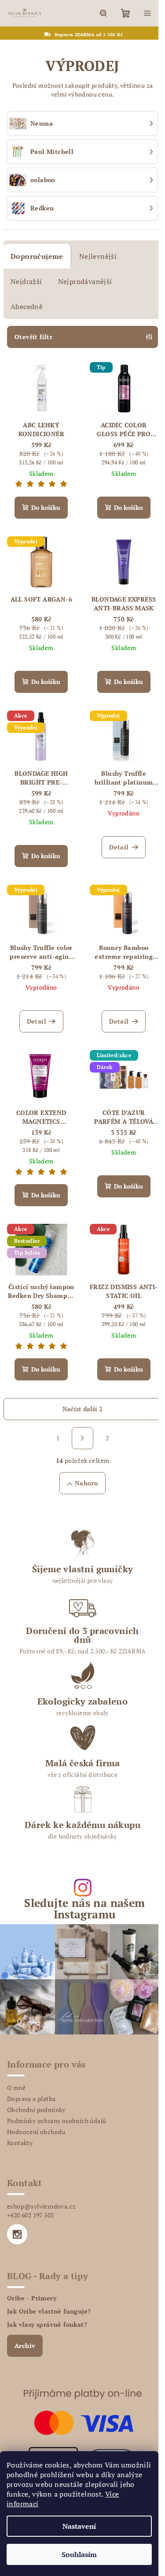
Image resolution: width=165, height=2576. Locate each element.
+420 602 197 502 (30, 2215)
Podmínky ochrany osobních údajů (57, 2121)
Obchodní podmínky (36, 2110)
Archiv (25, 2346)
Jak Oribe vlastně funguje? (49, 2311)
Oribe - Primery (32, 2298)
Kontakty (20, 2143)
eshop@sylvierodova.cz (41, 2206)
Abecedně (27, 307)
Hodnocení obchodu (36, 2132)
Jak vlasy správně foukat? (47, 2325)
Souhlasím (79, 2554)
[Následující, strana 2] (83, 1438)
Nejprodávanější (85, 281)
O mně (16, 2088)
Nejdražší (26, 281)
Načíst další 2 (82, 1409)
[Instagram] (17, 2234)
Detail (119, 847)
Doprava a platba (31, 2099)
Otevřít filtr (33, 337)
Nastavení (79, 2526)
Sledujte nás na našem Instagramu (84, 1908)
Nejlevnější (98, 256)
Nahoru (86, 1483)
